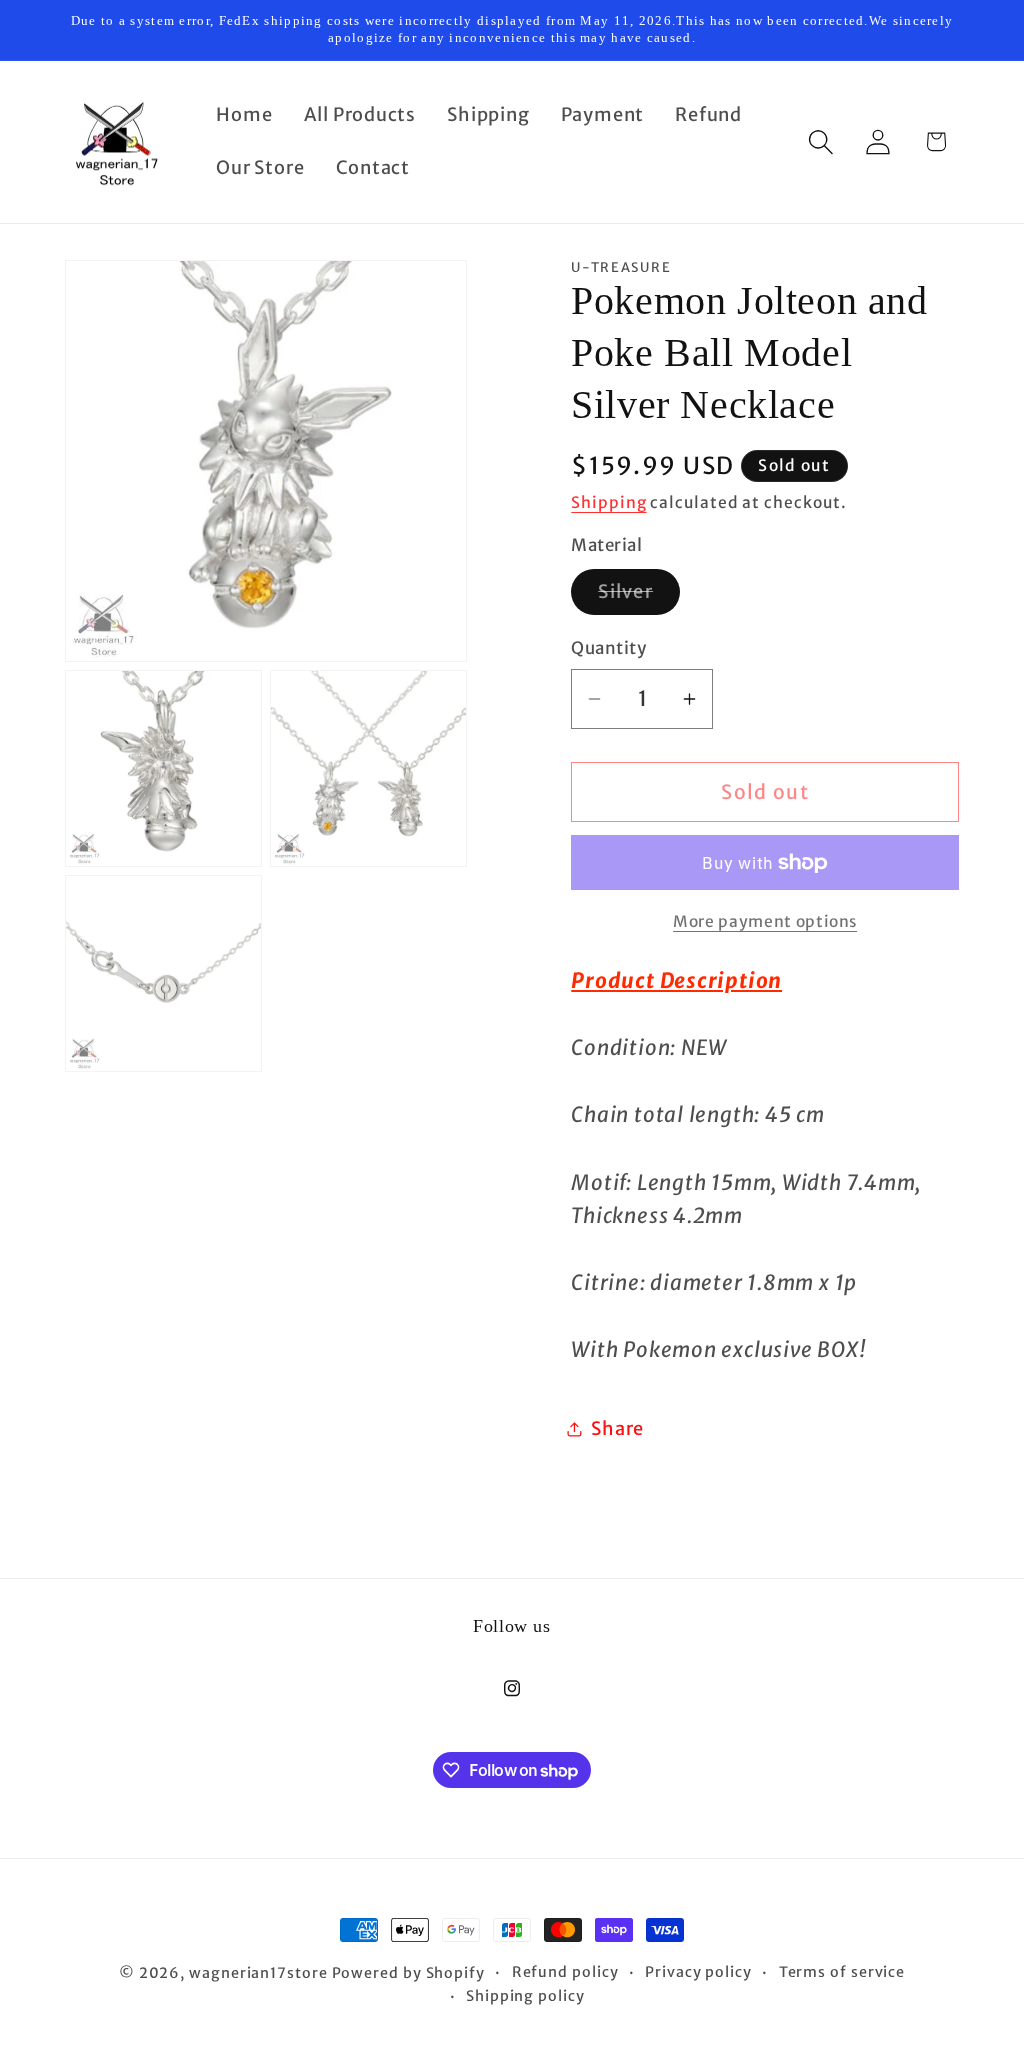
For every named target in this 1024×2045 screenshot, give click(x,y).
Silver (639, 597)
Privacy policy (698, 1972)
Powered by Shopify (408, 1973)
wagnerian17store (258, 1973)
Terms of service (842, 1972)
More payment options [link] (765, 921)
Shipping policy (525, 1996)
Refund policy (565, 1972)
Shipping (608, 502)
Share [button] (617, 1428)
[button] (821, 141)
